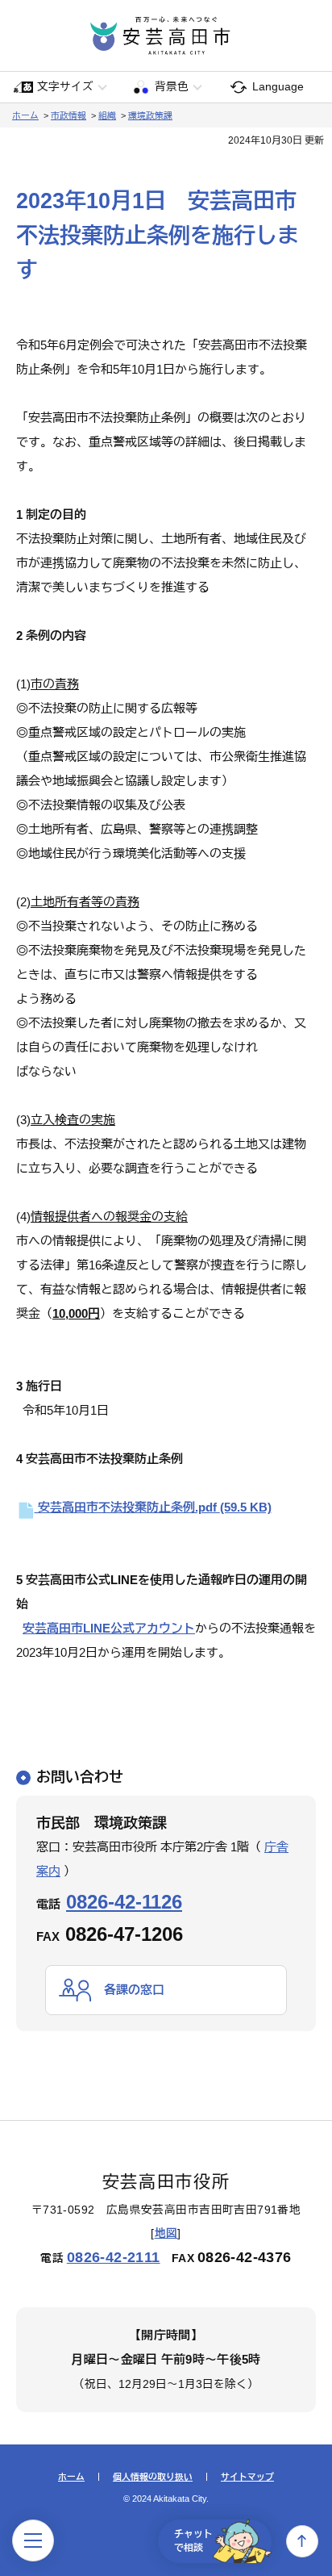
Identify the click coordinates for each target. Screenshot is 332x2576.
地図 (166, 2233)
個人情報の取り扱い (153, 2477)
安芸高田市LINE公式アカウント (109, 1628)
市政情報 (68, 115)
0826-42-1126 (124, 1902)
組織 (107, 115)
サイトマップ (247, 2477)
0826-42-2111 (114, 2257)
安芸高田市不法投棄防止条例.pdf (153, 1507)
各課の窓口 (134, 1990)
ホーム (25, 115)
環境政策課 (150, 115)
